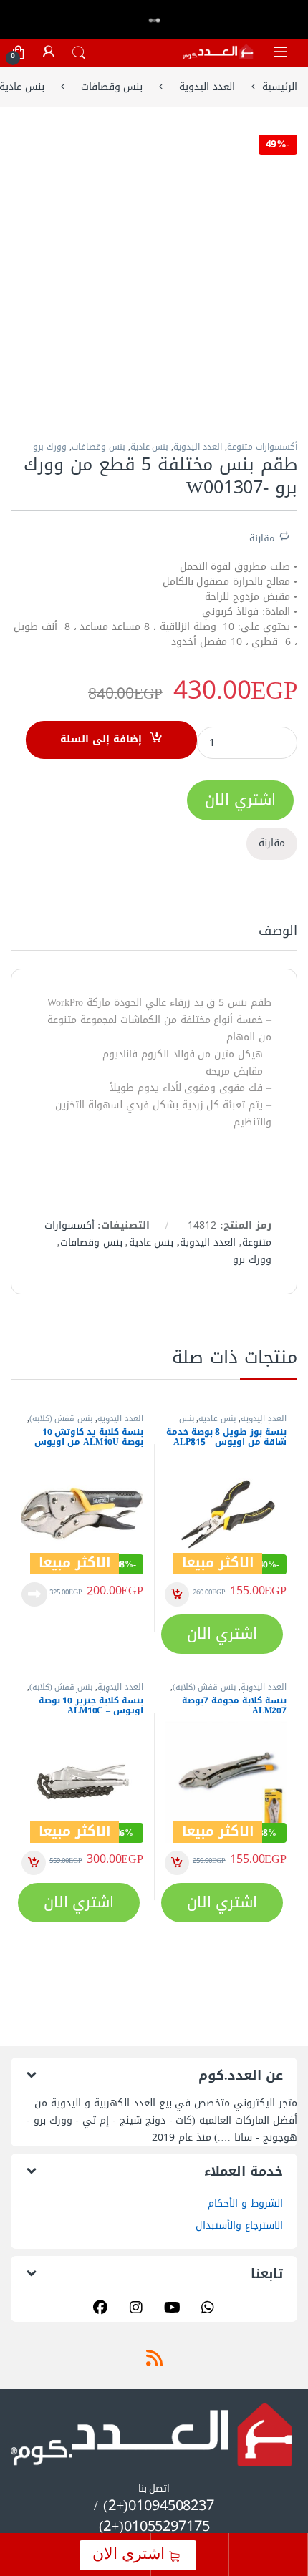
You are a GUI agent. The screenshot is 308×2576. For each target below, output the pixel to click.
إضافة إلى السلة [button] (177, 1594)
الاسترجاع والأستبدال (239, 2226)
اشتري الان (131, 2553)
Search (79, 53)
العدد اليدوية (207, 87)
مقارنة (262, 537)
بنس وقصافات (112, 87)
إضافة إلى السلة (101, 739)
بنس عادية (150, 447)
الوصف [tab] (278, 934)
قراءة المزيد (34, 1594)
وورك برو (50, 447)
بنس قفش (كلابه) (61, 1419)
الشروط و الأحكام (245, 2203)
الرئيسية (280, 87)
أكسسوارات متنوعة (262, 447)
